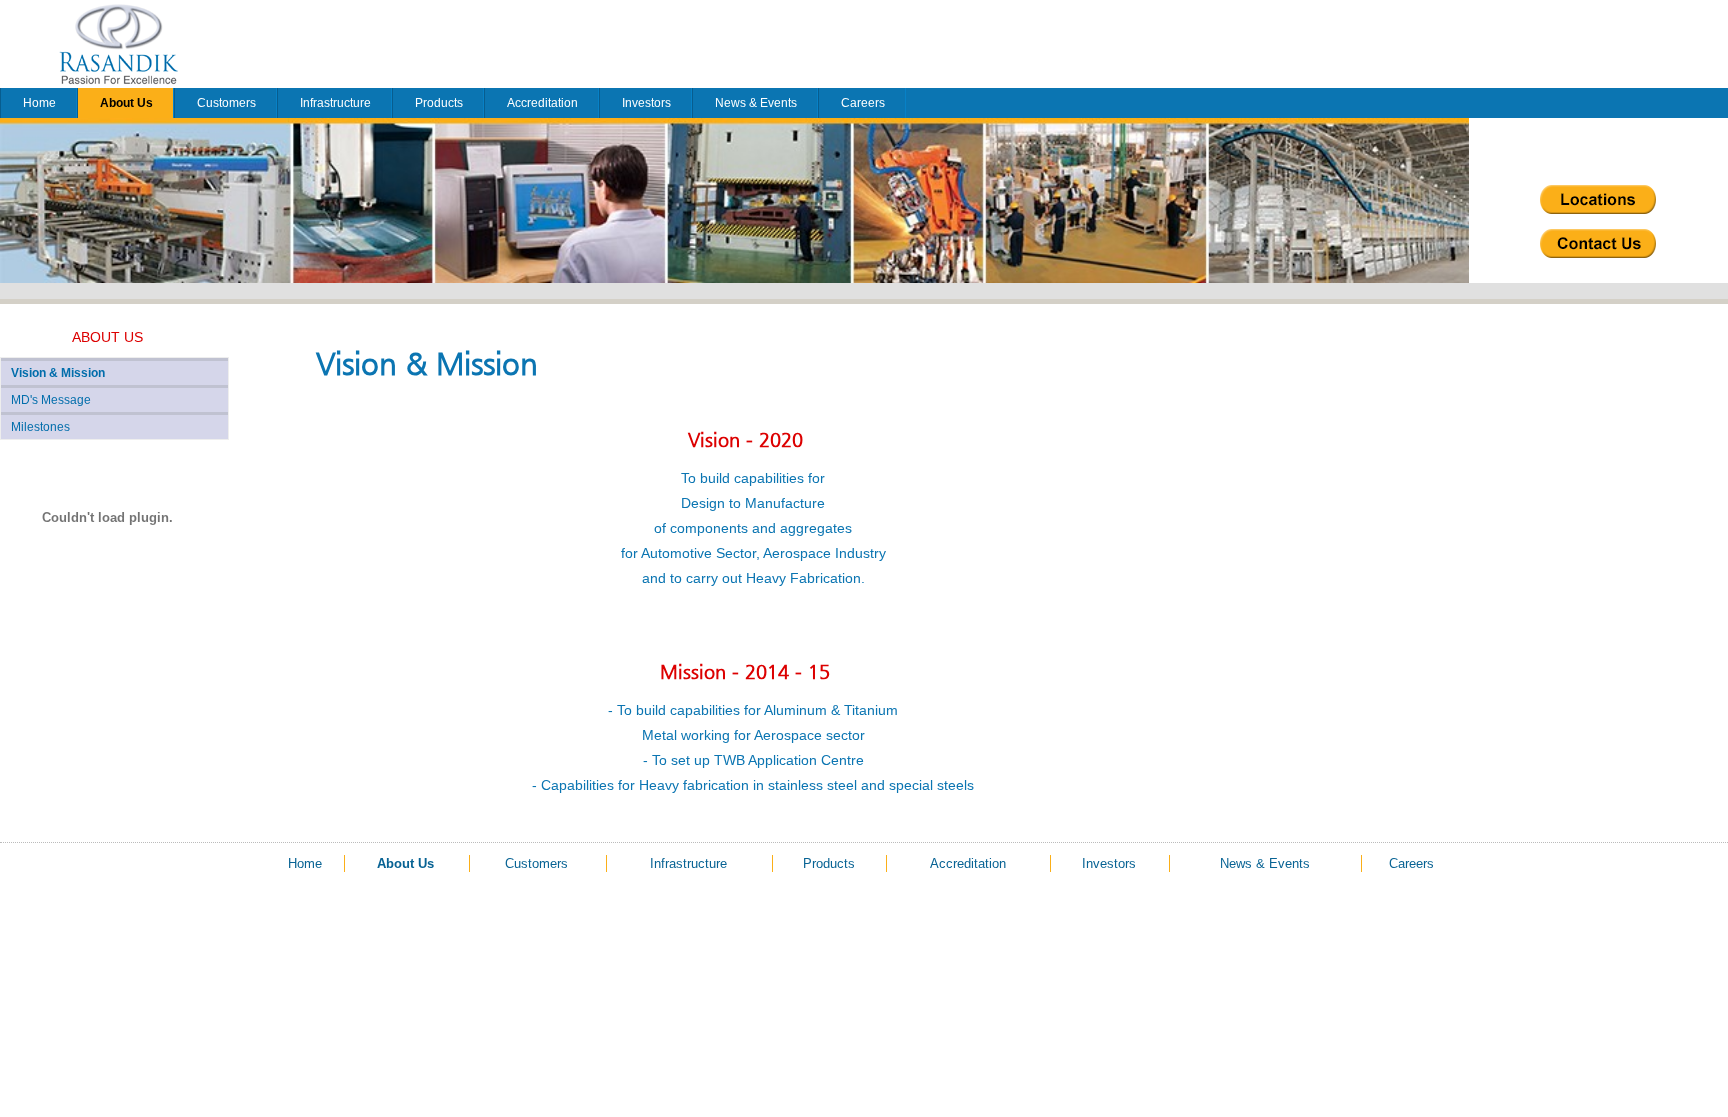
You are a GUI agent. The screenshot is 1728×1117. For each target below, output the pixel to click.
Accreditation (542, 103)
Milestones (40, 427)
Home (39, 103)
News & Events (756, 103)
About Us (126, 103)
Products (439, 103)
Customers (226, 103)
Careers (863, 103)
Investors (646, 103)
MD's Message (51, 400)
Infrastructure (335, 103)
